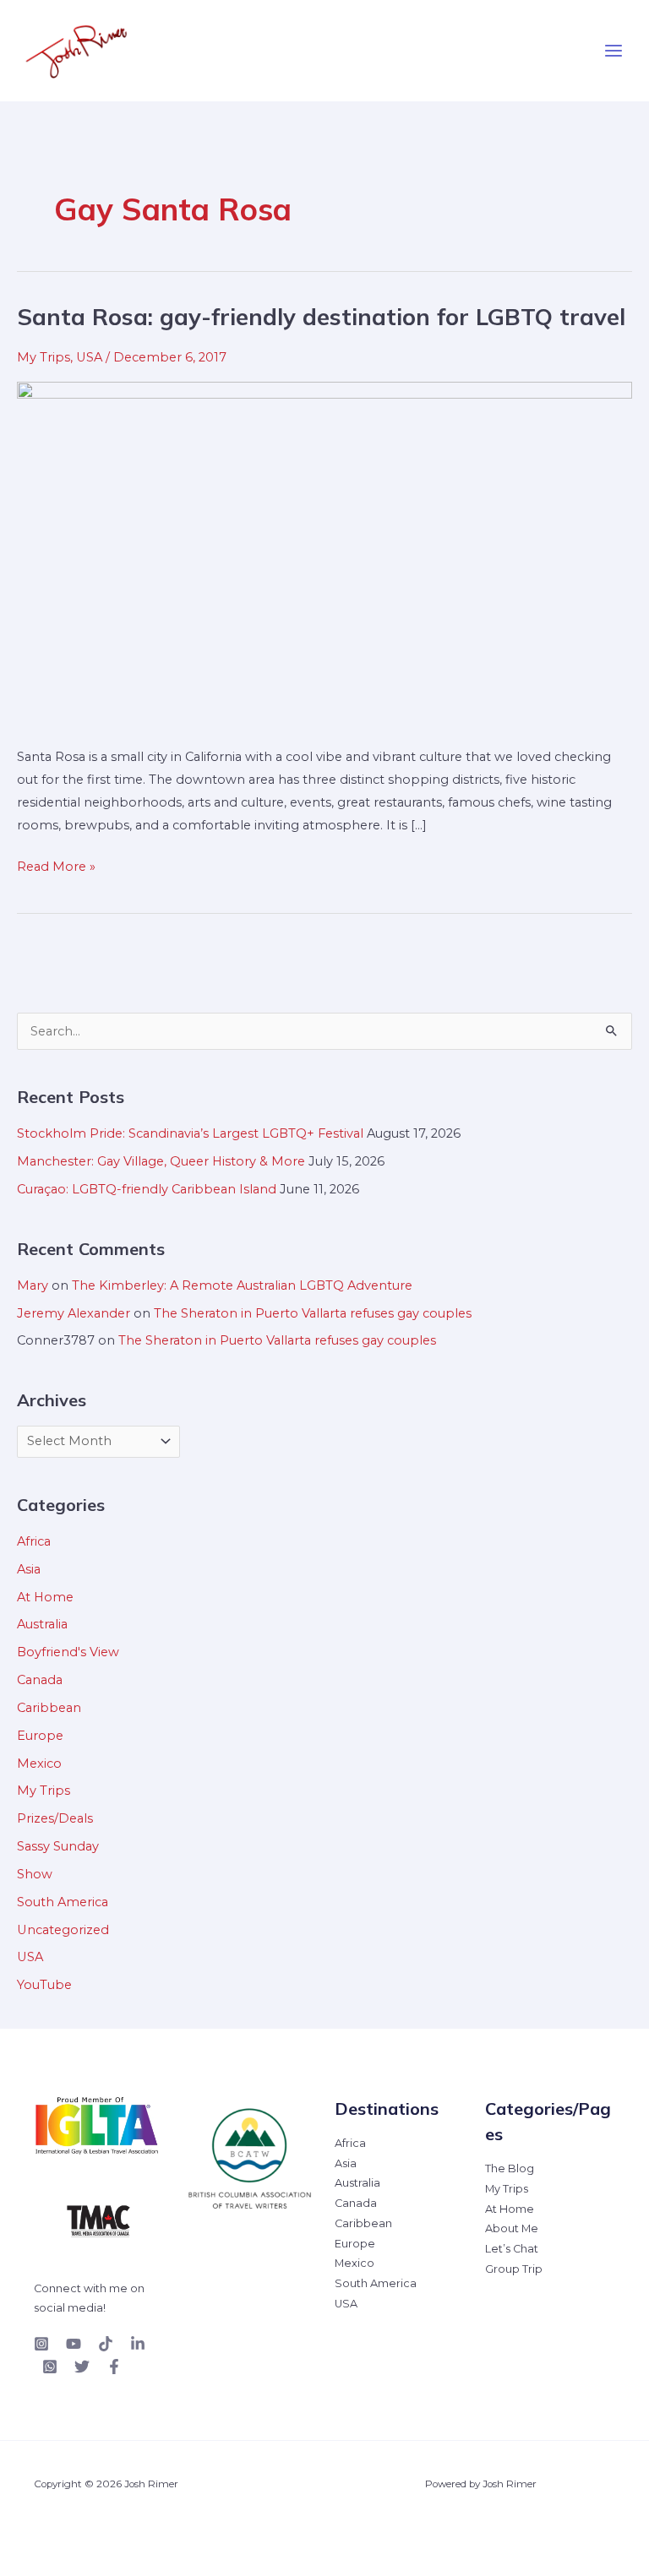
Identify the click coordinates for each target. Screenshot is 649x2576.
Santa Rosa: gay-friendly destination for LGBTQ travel (321, 317)
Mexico (39, 1764)
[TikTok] (106, 2344)
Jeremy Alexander (74, 1313)
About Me (512, 2228)
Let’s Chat (512, 2249)
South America (63, 1902)
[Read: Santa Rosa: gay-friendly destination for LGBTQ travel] (324, 553)
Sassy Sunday (58, 1846)
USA (89, 357)
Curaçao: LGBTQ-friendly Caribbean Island (147, 1189)
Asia (29, 1569)
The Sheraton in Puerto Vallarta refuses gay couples (313, 1313)
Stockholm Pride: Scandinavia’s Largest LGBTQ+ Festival (190, 1133)
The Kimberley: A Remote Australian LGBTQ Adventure (242, 1285)
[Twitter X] (82, 2367)
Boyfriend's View (68, 1652)
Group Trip (514, 2269)
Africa (34, 1541)
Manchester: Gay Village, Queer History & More (161, 1161)
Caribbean (49, 1708)
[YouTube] (74, 2344)
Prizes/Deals (55, 1818)
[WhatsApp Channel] (50, 2367)
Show (35, 1874)
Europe (40, 1736)
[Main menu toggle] (614, 51)
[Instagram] (41, 2344)
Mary (33, 1285)
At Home (45, 1597)
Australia (42, 1624)
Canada (40, 1680)
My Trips (44, 357)
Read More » (56, 865)
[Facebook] (114, 2367)
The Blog (510, 2168)
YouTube (44, 1985)
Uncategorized (63, 1930)
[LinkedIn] (138, 2344)
